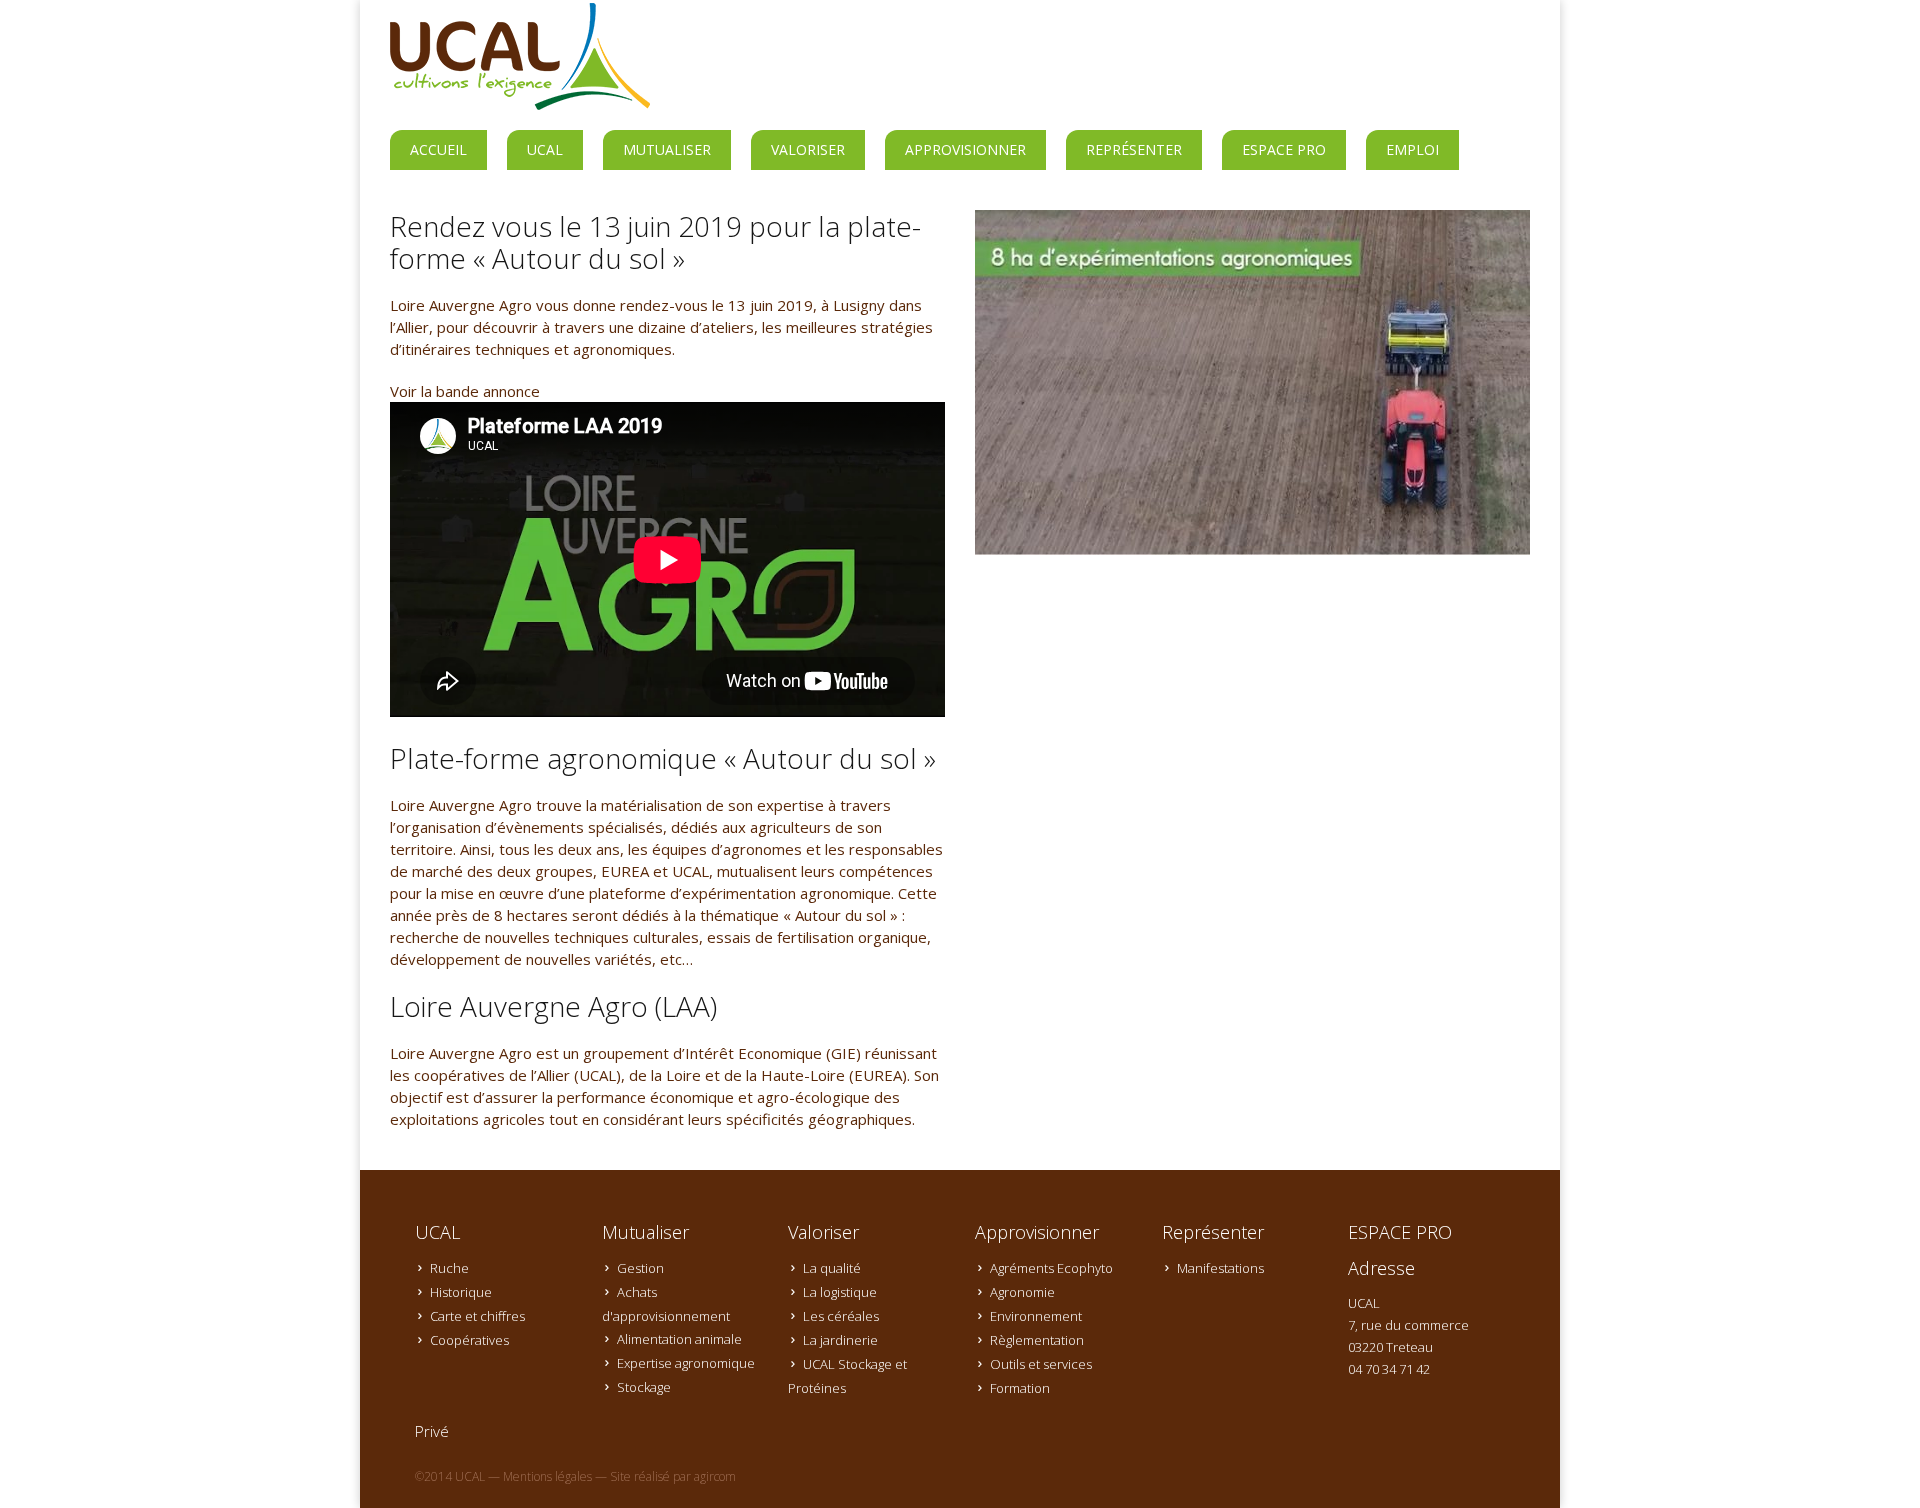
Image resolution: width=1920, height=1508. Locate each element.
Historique (461, 1292)
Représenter (1134, 149)
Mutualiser (667, 149)
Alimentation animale (679, 1339)
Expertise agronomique (686, 1363)
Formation (1020, 1388)
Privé (432, 1431)
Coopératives (469, 1340)
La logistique (840, 1292)
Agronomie (1022, 1292)
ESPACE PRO (1284, 149)
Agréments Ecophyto (1051, 1268)
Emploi (1412, 149)
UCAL (545, 149)
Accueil (438, 149)
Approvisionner (965, 149)
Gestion (640, 1268)
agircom (715, 1476)
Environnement (1036, 1316)
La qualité (832, 1268)
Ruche (449, 1268)
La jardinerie (840, 1340)
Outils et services (1041, 1364)
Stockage (644, 1387)
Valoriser (808, 149)
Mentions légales (547, 1476)
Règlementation (1037, 1340)
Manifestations (1220, 1268)
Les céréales (841, 1316)
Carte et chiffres (477, 1316)
